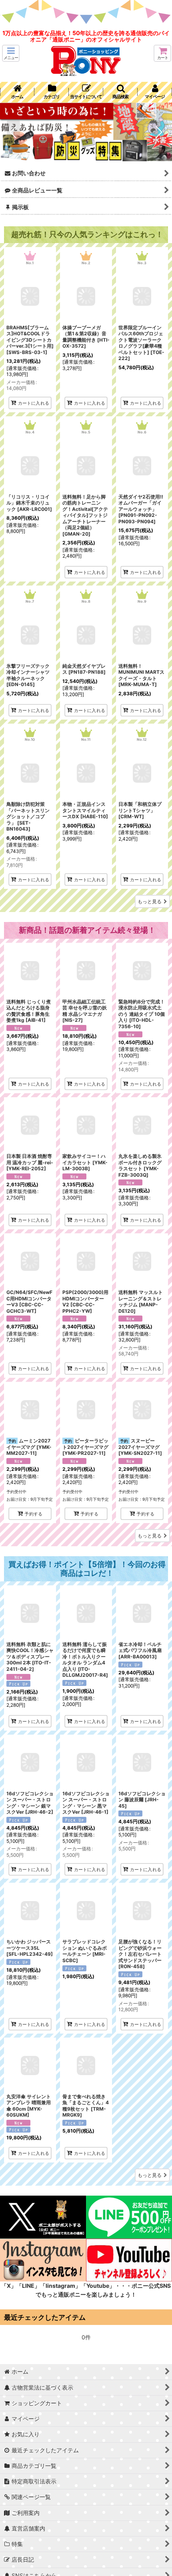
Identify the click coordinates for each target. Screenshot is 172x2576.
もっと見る (150, 901)
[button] (11, 53)
